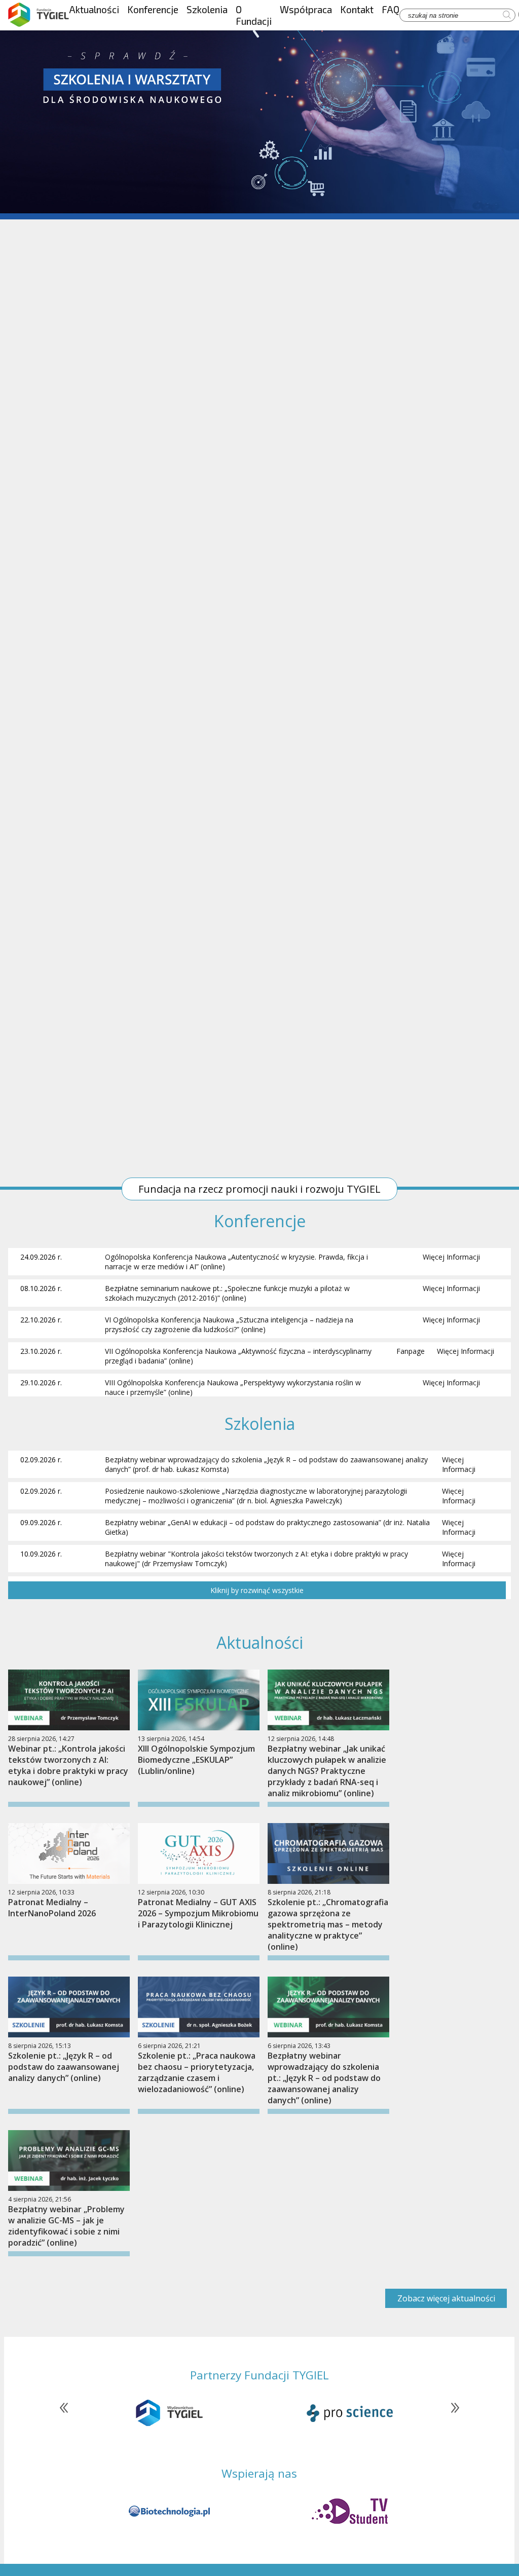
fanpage (411, 1351)
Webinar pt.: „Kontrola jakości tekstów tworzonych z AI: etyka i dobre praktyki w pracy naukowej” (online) (68, 1765)
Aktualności (94, 9)
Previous (69, 2413)
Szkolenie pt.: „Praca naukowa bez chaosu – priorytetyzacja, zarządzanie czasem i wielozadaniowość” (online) (197, 2072)
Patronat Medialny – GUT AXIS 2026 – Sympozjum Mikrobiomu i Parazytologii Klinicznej (198, 1913)
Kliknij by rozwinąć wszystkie (257, 1590)
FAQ (391, 9)
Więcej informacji (451, 1257)
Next (450, 2413)
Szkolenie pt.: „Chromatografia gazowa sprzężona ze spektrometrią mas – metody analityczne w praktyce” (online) (328, 1924)
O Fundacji (254, 15)
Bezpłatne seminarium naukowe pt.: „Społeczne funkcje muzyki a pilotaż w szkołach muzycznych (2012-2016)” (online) (227, 1293)
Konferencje (153, 9)
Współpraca (306, 9)
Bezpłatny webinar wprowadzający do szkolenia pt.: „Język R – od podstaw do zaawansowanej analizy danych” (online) (324, 2078)
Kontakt (357, 9)
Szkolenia (207, 9)
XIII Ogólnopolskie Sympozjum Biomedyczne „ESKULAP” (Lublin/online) (196, 1760)
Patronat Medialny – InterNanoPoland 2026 (52, 1908)
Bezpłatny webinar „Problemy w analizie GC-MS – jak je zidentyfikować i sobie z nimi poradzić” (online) (66, 2226)
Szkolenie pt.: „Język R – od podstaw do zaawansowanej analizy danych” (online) (64, 2067)
